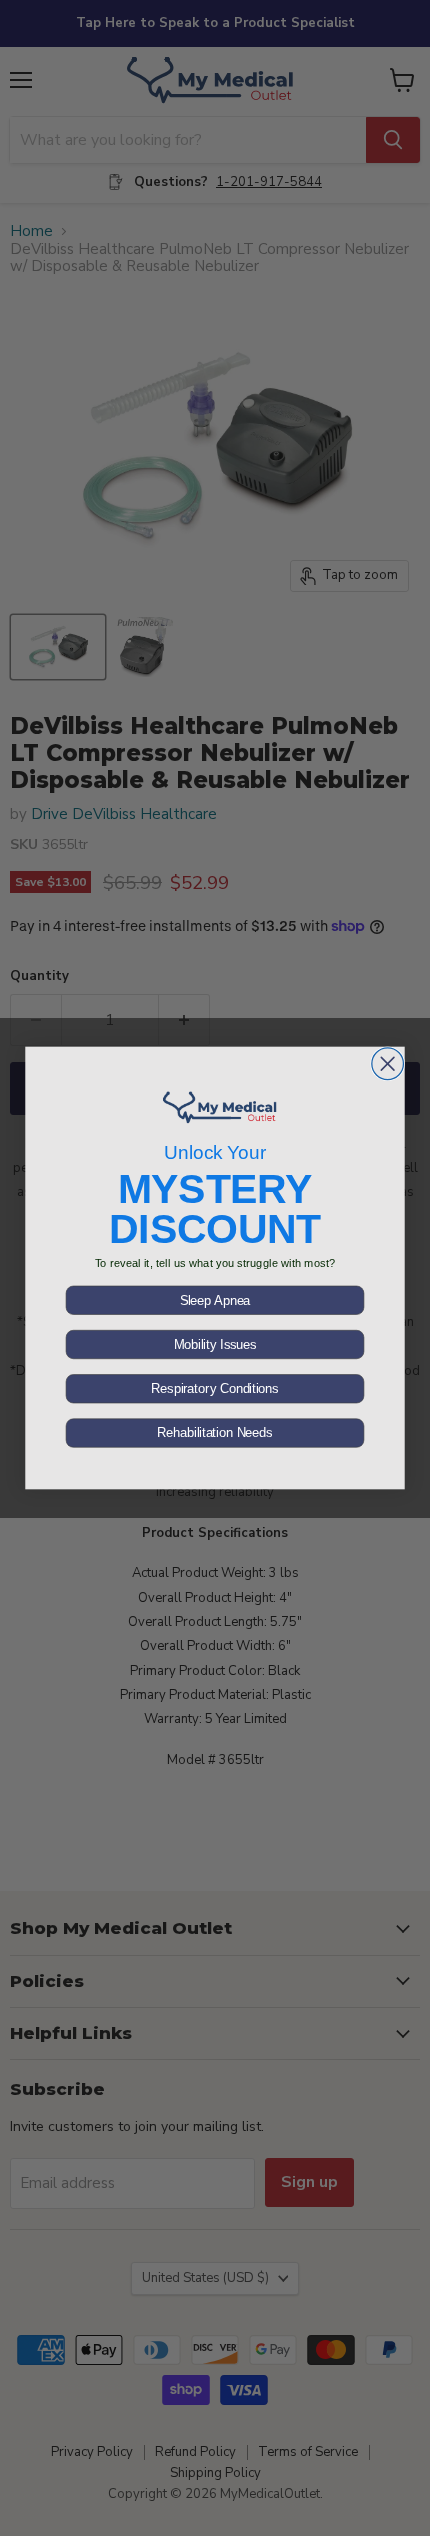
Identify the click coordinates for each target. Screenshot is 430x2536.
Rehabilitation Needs (214, 1433)
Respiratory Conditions (214, 1389)
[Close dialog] (388, 1064)
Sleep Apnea (215, 1300)
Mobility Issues (215, 1345)
